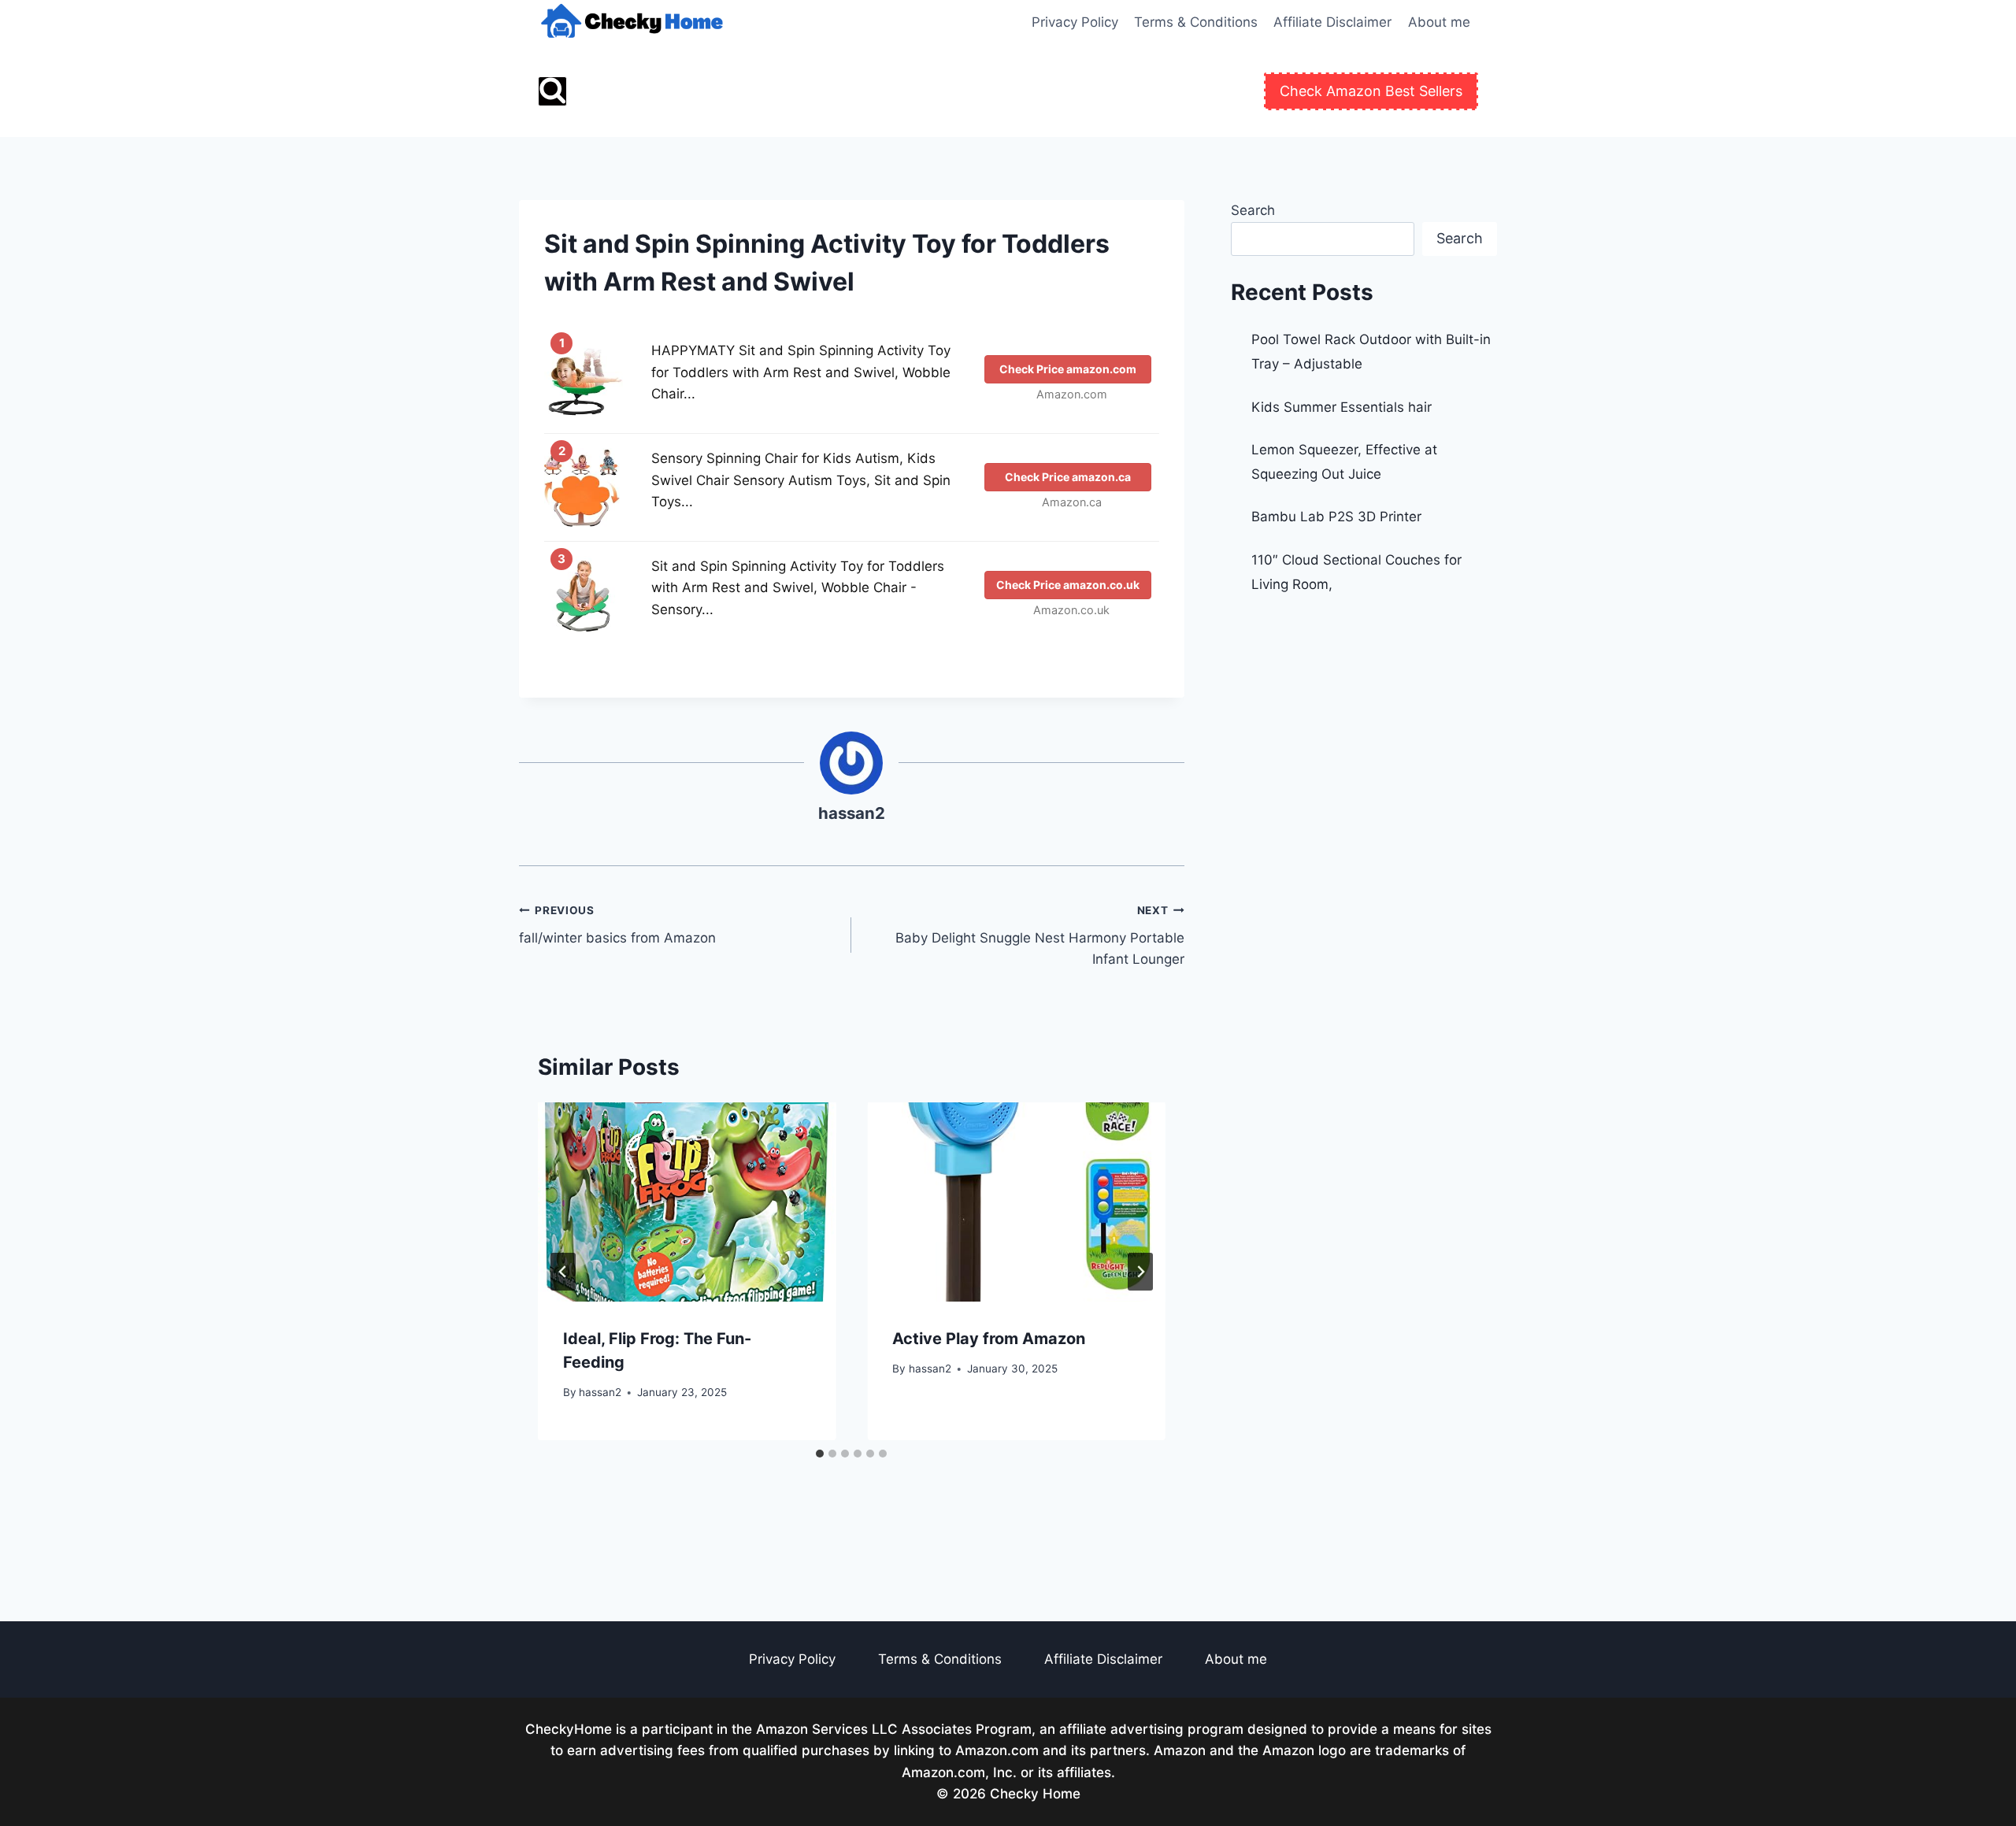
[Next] (1140, 1272)
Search (1253, 210)
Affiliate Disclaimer (1332, 22)
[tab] (820, 1454)
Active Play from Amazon (989, 1339)
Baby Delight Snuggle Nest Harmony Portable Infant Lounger (1039, 935)
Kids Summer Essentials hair (1342, 407)
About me (1439, 22)
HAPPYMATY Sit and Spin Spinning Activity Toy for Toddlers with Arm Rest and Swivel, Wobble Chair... (801, 372)
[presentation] (687, 1202)
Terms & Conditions (1196, 22)
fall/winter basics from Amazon (617, 925)
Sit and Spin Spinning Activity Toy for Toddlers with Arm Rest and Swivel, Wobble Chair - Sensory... (798, 587)
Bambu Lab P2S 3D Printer (1336, 517)
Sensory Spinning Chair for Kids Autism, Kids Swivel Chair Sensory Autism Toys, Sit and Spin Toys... (801, 480)
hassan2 (852, 813)
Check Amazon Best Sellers (1371, 91)
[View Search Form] (552, 91)
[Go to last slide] (563, 1272)
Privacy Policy (1075, 22)
